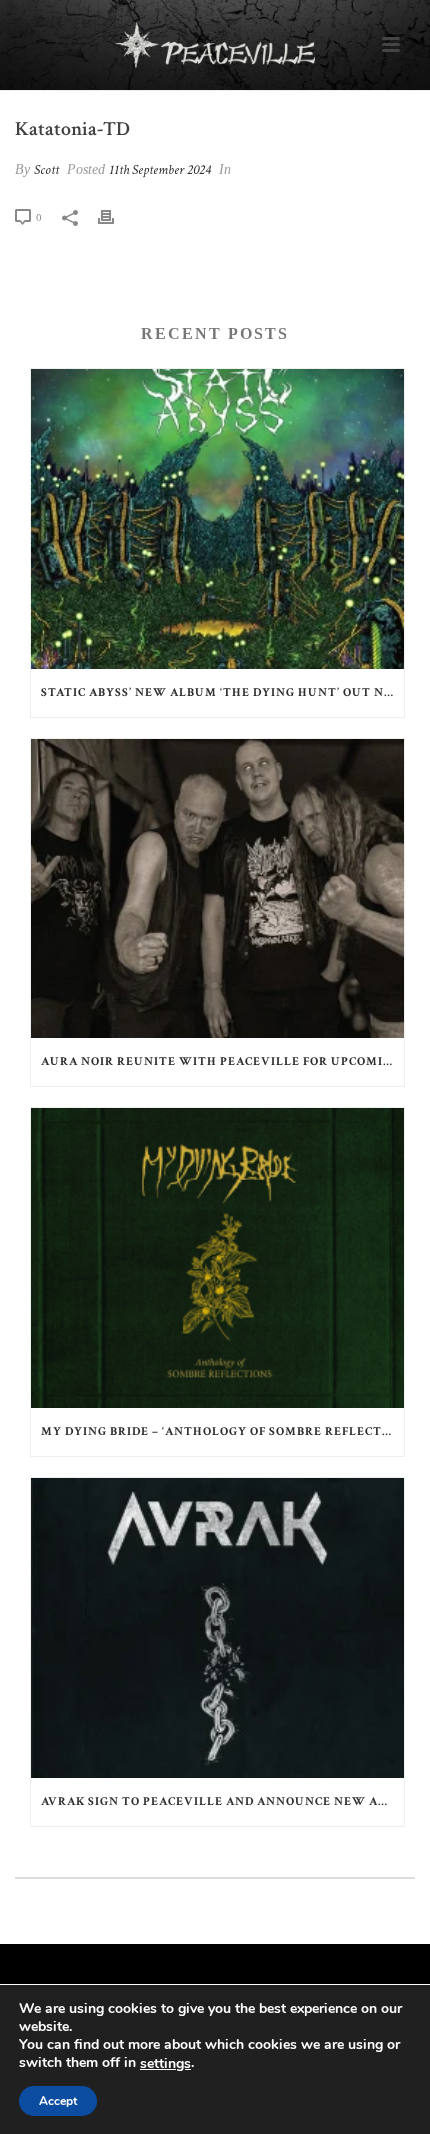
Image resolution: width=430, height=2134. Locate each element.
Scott (46, 170)
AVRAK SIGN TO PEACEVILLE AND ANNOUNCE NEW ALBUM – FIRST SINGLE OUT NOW (222, 1801)
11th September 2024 (160, 170)
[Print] (116, 217)
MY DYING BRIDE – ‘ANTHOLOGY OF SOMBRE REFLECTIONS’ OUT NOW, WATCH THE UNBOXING (222, 1431)
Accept (58, 2101)
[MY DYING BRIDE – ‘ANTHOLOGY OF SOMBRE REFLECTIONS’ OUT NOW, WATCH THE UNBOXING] (217, 1258)
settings (165, 2064)
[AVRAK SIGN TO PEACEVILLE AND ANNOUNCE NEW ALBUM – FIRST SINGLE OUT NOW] (217, 1628)
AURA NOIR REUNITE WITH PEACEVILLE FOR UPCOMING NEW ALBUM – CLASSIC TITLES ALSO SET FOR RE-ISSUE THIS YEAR (222, 1061)
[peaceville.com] (215, 45)
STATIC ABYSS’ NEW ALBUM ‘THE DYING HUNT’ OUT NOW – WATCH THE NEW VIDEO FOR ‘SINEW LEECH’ (222, 692)
